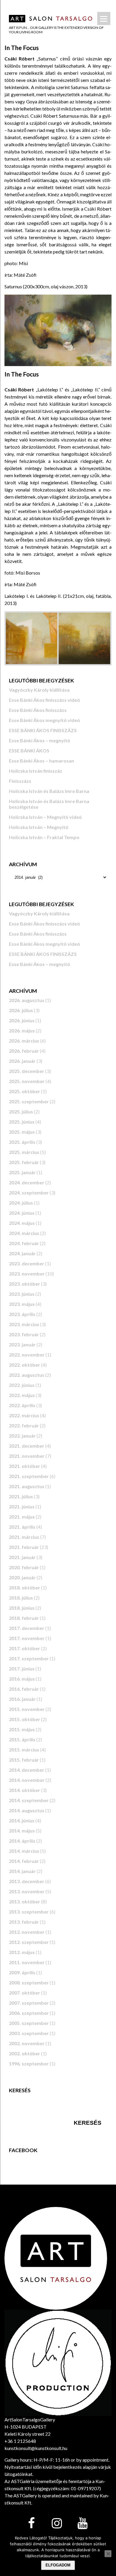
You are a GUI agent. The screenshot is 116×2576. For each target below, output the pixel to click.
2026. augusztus (27, 1000)
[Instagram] (57, 2524)
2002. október (25, 2053)
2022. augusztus (27, 1375)
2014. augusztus (27, 1810)
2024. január (22, 1253)
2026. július (21, 1010)
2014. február (24, 1861)
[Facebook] (31, 2524)
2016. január (22, 1699)
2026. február (24, 1051)
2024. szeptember (29, 1193)
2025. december (27, 1071)
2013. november (27, 1891)
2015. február (24, 1760)
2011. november (27, 1962)
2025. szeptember (29, 1101)
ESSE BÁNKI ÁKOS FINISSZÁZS (43, 730)
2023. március (24, 1324)
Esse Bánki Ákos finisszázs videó (44, 700)
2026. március (24, 1041)
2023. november (27, 1274)
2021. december (27, 1446)
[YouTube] (82, 2524)
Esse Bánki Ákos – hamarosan (41, 761)
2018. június (22, 1608)
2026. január (22, 1061)
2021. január (22, 1557)
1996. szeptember (29, 2064)
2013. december (27, 1881)
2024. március (24, 1233)
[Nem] (108, 2554)
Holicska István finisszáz (36, 771)
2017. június (22, 1669)
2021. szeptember (29, 1476)
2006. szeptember (29, 2013)
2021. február (24, 1547)
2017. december (27, 1628)
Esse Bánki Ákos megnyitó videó (44, 720)
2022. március (24, 1415)
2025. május (22, 1132)
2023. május (22, 1304)
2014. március (24, 1851)
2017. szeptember (29, 1658)
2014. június (22, 1820)
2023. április (22, 1314)
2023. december (27, 1263)
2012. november (27, 1932)
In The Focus (22, 48)
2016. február (24, 1689)
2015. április (22, 1739)
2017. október (25, 1648)
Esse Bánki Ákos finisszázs (38, 710)
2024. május (22, 1223)
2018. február (24, 1618)
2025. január (22, 1172)
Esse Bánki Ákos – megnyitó (40, 740)
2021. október (25, 1466)
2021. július (21, 1496)
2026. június (22, 1020)
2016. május (22, 1679)
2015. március (24, 1750)
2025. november (27, 1081)
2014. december (27, 1770)
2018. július (21, 1598)
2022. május (22, 1395)
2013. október (25, 1901)
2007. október (25, 1993)
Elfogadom (58, 2565)
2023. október (25, 1284)
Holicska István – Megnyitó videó (45, 817)
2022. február (24, 1425)
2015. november (27, 1709)
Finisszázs (20, 781)
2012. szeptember (29, 1942)
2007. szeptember (29, 2003)
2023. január (22, 1344)
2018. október (25, 1588)
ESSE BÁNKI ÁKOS (29, 750)
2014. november (27, 1780)
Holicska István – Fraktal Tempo (44, 837)
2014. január (22, 1871)
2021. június (22, 1506)
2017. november (27, 1638)
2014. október (25, 1790)
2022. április (22, 1405)
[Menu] (104, 18)
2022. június (22, 1385)
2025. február (24, 1162)
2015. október (25, 1719)
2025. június (22, 1122)
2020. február (24, 1567)
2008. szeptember (29, 1982)
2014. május (22, 1831)
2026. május (22, 1030)
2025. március (24, 1152)
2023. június (22, 1294)
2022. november (27, 1355)
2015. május (22, 1729)
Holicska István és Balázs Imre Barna (49, 791)
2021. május (22, 1517)
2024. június (22, 1213)
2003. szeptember (29, 2033)
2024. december (27, 1182)
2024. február (24, 1243)
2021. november (27, 1456)
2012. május (22, 1952)
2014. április (22, 1841)
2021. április (22, 1527)
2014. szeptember (29, 1800)
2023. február (24, 1334)
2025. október (25, 1091)
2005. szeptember (29, 2023)
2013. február (24, 1922)
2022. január (22, 1436)
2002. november (27, 2043)
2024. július (21, 1203)
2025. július (21, 1112)
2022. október (25, 1365)
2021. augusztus (27, 1486)
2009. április (22, 1972)
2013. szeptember (29, 1912)
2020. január (22, 1577)
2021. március (24, 1537)
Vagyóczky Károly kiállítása (39, 690)
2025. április (22, 1142)
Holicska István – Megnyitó (39, 827)
